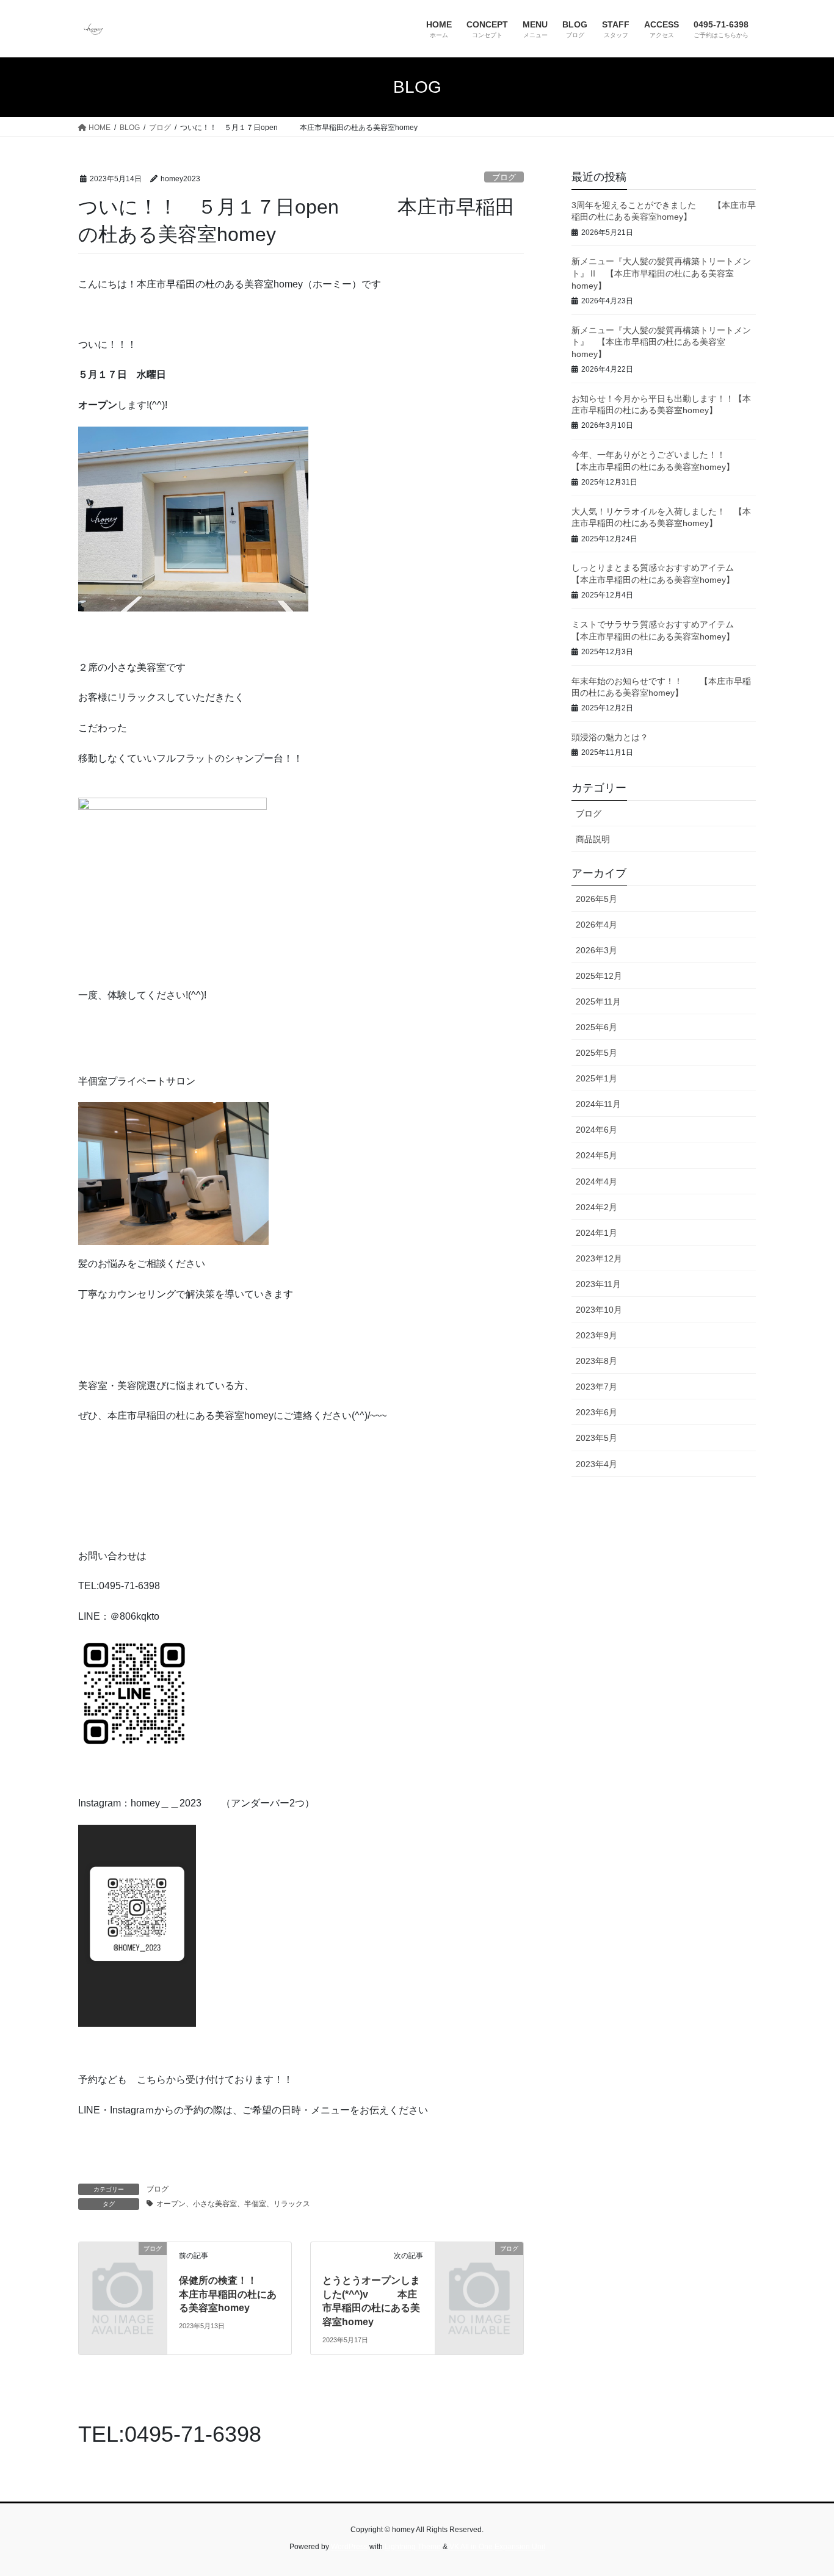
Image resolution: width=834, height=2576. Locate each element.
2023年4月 (596, 1464)
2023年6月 (596, 1412)
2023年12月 (599, 1258)
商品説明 (593, 839)
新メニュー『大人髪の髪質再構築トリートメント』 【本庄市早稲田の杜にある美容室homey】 (661, 342)
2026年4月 (596, 925)
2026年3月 (596, 950)
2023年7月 (596, 1387)
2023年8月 (596, 1361)
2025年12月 (599, 976)
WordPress (349, 2547)
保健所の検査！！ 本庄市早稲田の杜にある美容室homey (238, 2294)
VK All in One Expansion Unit (497, 2547)
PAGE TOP (803, 2488)
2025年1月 (596, 1078)
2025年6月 (596, 1027)
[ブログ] (123, 2269)
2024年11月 (598, 1104)
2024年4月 (596, 1182)
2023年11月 (598, 1284)
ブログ (504, 177)
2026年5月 (596, 899)
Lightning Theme (413, 2547)
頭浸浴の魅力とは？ (610, 737)
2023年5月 (596, 1438)
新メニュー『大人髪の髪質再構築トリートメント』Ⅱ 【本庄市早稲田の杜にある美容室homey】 (661, 273)
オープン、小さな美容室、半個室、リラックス (233, 2204)
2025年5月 (596, 1053)
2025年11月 (598, 1001)
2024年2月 (596, 1207)
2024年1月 (596, 1233)
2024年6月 (596, 1130)
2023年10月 (599, 1310)
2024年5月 (596, 1155)
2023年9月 (596, 1335)
